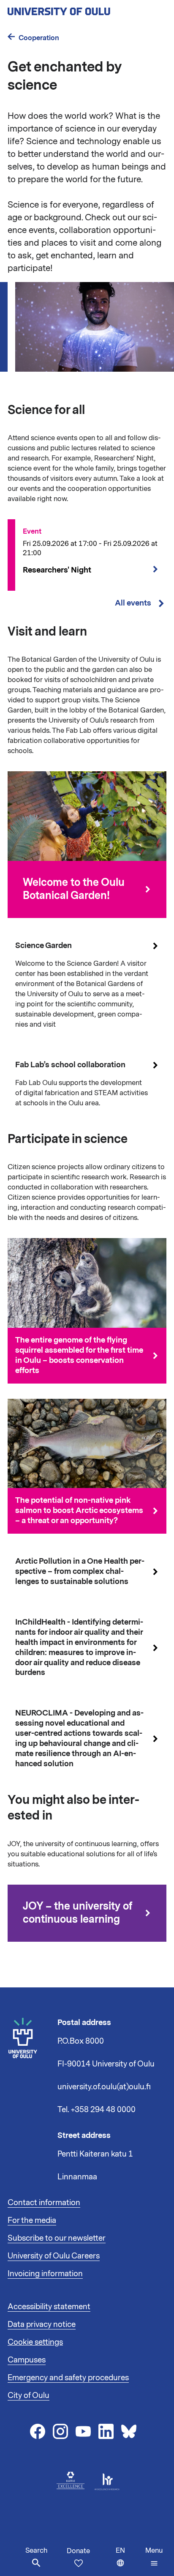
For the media (32, 2220)
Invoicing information (45, 2274)
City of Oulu (29, 2395)
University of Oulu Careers (54, 2256)
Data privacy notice (42, 2324)
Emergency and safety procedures (68, 2378)
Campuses (27, 2360)
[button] (154, 2557)
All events (133, 603)
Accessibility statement (49, 2307)
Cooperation (39, 38)
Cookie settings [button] (35, 2342)
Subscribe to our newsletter (57, 2238)
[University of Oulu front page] (79, 9)
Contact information (44, 2203)
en (129, 2561)
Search (36, 2551)
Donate (78, 2551)
